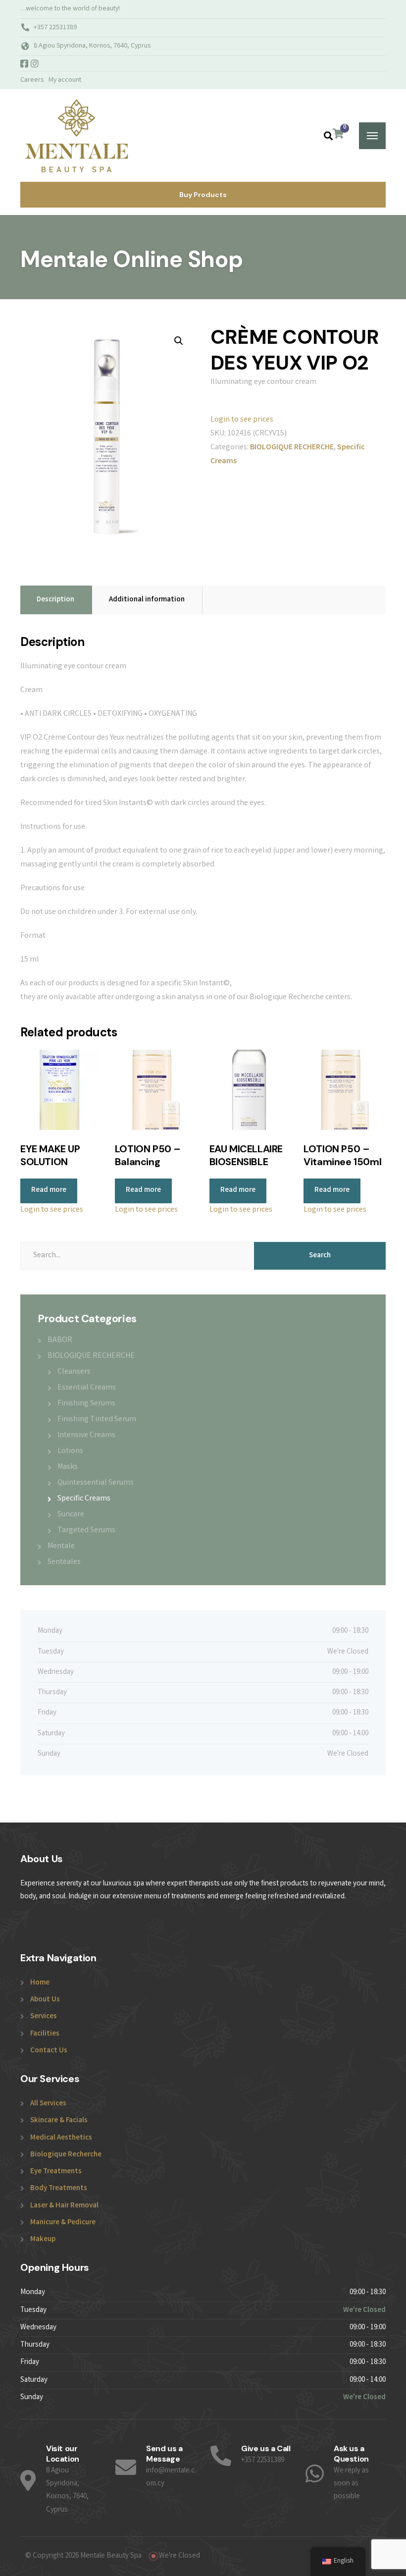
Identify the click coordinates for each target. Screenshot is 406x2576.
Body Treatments (59, 2189)
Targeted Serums (86, 1530)
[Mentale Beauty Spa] (76, 135)
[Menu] (372, 136)
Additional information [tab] (147, 600)
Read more (49, 1190)
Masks (68, 1467)
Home (40, 1983)
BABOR (60, 1340)
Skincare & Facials (59, 2121)
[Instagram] (35, 65)
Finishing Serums (86, 1404)
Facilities (45, 2034)
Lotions (70, 1451)
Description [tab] (55, 600)
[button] (179, 341)
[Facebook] (25, 65)
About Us (45, 2000)
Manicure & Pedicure (63, 2223)
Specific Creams (84, 1499)
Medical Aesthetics (61, 2138)
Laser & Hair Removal (64, 2206)
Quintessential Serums (96, 1483)
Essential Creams (87, 1388)
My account (65, 80)
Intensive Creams (86, 1435)
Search (320, 1256)
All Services (48, 2104)
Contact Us (49, 2051)
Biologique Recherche (66, 2155)
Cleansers (74, 1372)
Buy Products (203, 195)
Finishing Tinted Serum (97, 1420)
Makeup (43, 2240)
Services (44, 2017)
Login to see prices (242, 420)
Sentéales (64, 1562)
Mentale (61, 1546)
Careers (32, 80)
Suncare (71, 1515)
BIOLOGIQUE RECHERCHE (292, 448)
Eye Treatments (56, 2172)
